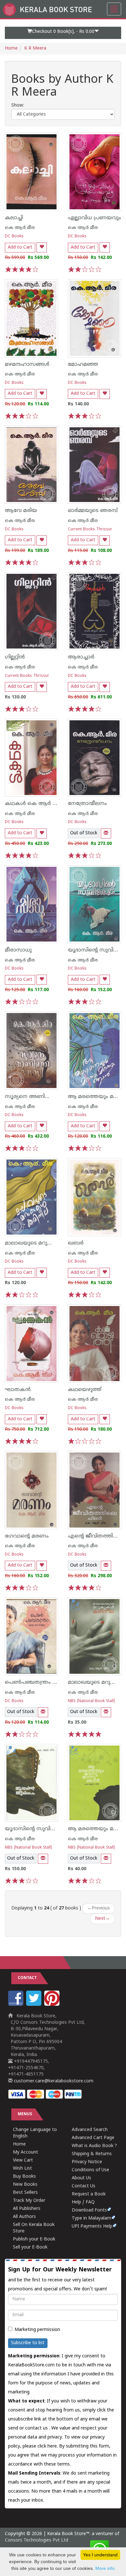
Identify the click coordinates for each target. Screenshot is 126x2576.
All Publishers (27, 2209)
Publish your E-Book (34, 2239)
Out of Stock (84, 833)
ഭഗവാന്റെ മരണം (27, 1536)
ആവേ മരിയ (21, 511)
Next (102, 1919)
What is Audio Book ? (94, 2146)
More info (105, 2568)
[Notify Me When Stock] (106, 833)
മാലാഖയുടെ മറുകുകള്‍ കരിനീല (46, 1243)
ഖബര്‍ (76, 1243)
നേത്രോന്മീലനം (87, 804)
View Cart (23, 2160)
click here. (48, 2446)
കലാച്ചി (14, 218)
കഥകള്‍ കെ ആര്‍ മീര (33, 804)
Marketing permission (37, 2330)
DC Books (14, 237)
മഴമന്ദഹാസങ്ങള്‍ (27, 365)
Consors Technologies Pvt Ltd (37, 2540)
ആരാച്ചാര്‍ (81, 657)
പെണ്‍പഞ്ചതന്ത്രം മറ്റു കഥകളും (46, 1682)
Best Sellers (25, 2193)
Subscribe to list (28, 2343)
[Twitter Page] (35, 2005)
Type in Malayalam (91, 2218)
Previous (99, 1908)
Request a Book (89, 2194)
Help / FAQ (83, 2202)
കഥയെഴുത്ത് (85, 1390)
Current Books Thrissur (90, 530)
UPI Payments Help (92, 2226)
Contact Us (84, 2186)
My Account (26, 2152)
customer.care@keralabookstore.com (53, 2081)
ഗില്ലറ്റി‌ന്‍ (15, 657)
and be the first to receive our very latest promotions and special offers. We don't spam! (60, 2279)
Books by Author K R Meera (62, 86)
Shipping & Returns (92, 2154)
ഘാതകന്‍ (18, 1390)
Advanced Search (90, 2130)
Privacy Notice (87, 2162)
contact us (37, 2428)
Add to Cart (20, 247)
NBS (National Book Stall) (91, 1701)
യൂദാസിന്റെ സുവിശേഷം (36, 1829)
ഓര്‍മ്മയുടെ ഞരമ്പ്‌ (93, 511)
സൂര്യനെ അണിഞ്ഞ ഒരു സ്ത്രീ (44, 1097)
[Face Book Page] (16, 2005)
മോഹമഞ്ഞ (83, 365)
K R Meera (35, 48)
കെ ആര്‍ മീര (20, 228)
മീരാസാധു (18, 950)
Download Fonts (89, 2210)
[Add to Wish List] (42, 247)
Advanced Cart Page (93, 2138)
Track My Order (29, 2201)
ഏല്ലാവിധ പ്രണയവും (94, 218)
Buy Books (24, 2177)
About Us (81, 2178)
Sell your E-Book (30, 2247)
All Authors (24, 2217)
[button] (63, 33)
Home (11, 48)
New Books (25, 2185)
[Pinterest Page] (53, 2005)
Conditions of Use (90, 2170)
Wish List (22, 2169)
